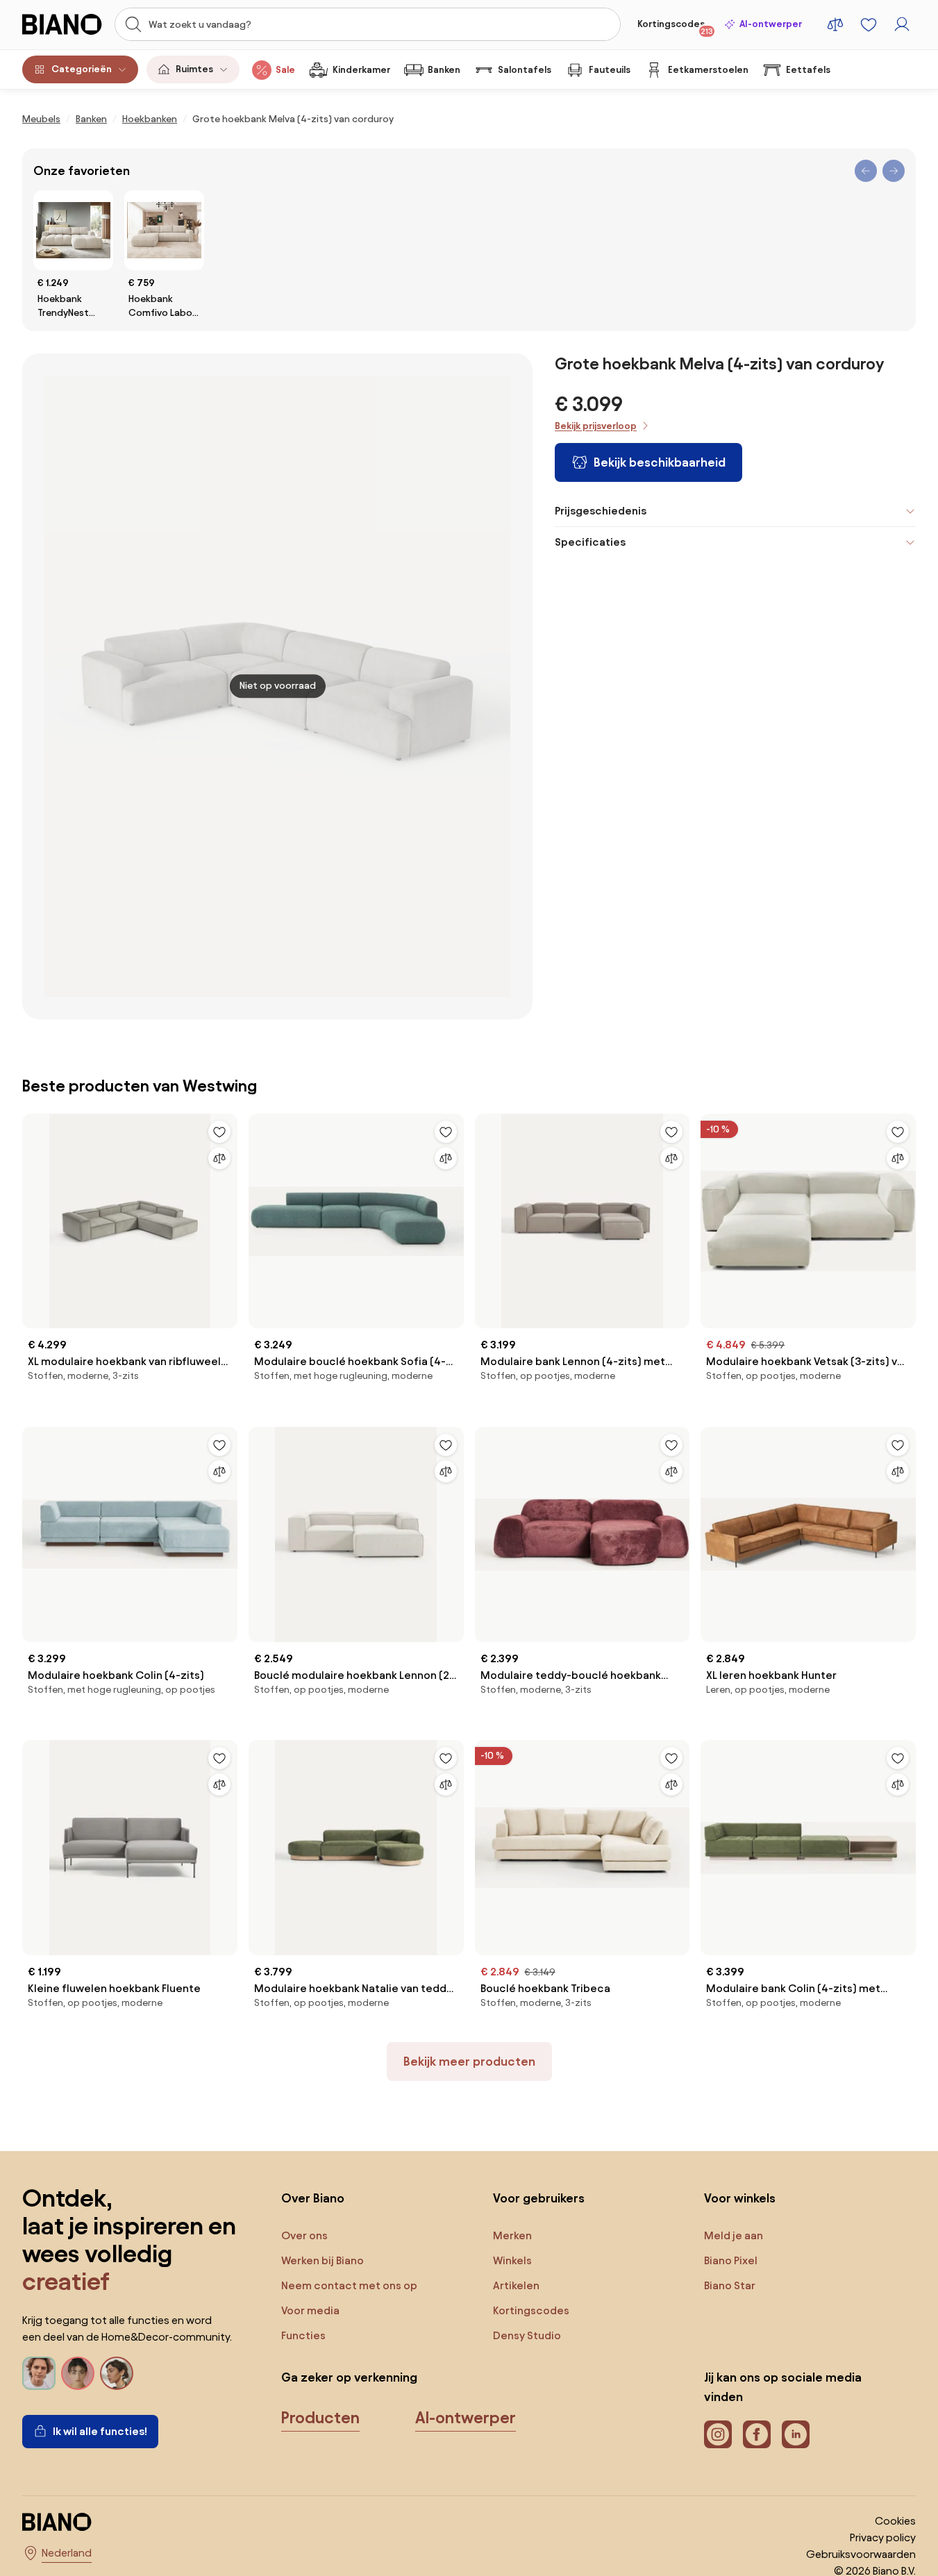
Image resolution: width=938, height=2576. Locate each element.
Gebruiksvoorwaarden (861, 2554)
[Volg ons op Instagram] (718, 2434)
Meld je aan (734, 2235)
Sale (285, 70)
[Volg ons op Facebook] (757, 2434)
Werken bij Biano (323, 2260)
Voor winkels (740, 2198)
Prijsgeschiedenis (601, 511)
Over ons (304, 2235)
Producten (320, 2418)
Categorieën (82, 69)
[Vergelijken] (219, 1158)
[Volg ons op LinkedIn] (796, 2434)
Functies (303, 2335)
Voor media (310, 2310)
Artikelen (516, 2285)
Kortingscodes (675, 27)
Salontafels (525, 70)
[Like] (219, 1132)
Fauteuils (610, 70)
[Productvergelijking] (835, 24)
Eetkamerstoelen (708, 70)
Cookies (895, 2521)
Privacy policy (883, 2537)
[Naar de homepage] (64, 24)
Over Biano (313, 2198)
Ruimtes (194, 69)
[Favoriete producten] (869, 24)
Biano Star (730, 2285)
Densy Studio (527, 2335)
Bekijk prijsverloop (596, 426)
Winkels (512, 2260)
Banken (444, 70)
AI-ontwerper (771, 24)
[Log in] (902, 24)
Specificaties (590, 542)
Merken (512, 2235)
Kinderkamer (361, 70)
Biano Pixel (731, 2260)
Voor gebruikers (539, 2198)
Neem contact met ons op (349, 2285)
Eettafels (808, 70)
